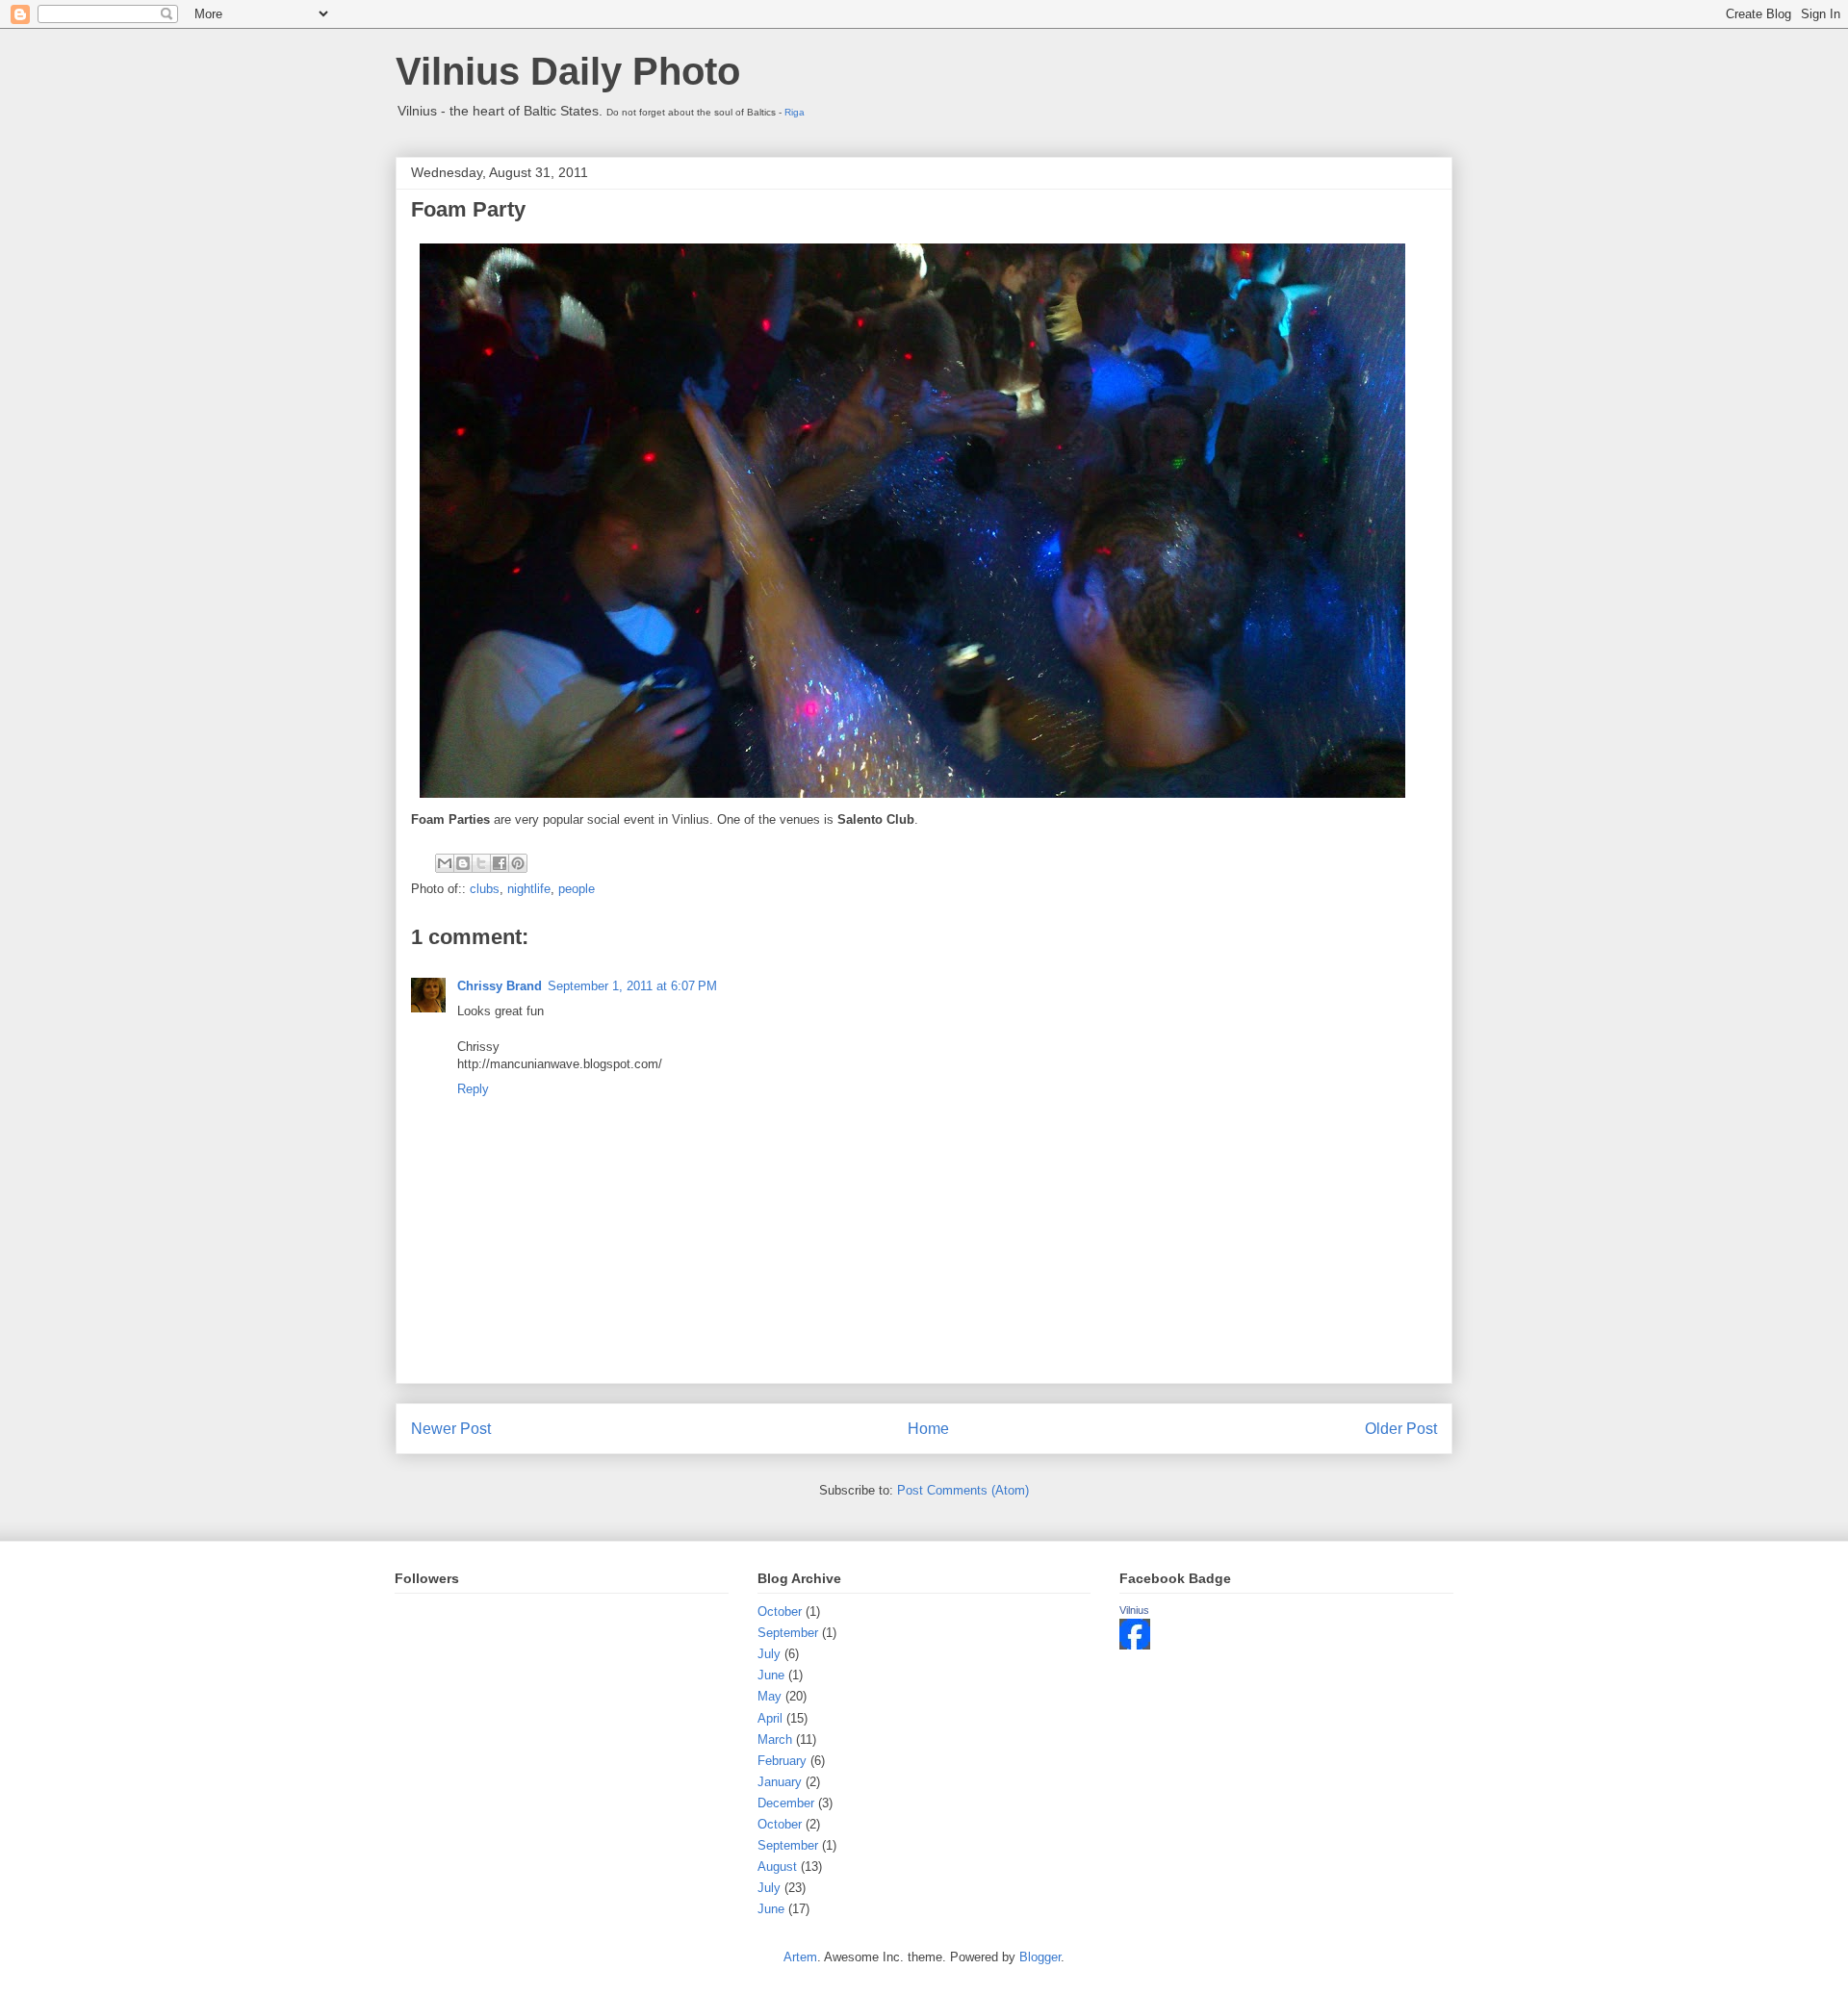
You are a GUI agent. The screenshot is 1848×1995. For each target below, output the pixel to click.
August (777, 1867)
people (577, 889)
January (780, 1782)
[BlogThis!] (463, 863)
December (786, 1803)
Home (928, 1429)
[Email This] (445, 863)
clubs (485, 889)
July (769, 1654)
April (770, 1718)
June (771, 1675)
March (775, 1739)
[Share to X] (481, 863)
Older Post (1401, 1429)
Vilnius (1134, 1610)
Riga (795, 112)
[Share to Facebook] (500, 863)
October (780, 1611)
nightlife (529, 889)
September (788, 1633)
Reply (473, 1089)
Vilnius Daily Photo (568, 71)
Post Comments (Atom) (963, 1490)
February (782, 1761)
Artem (800, 1957)
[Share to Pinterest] (518, 863)
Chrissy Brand (500, 986)
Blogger (1040, 1957)
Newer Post (451, 1429)
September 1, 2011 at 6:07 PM (632, 986)
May (770, 1696)
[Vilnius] (1135, 1645)
